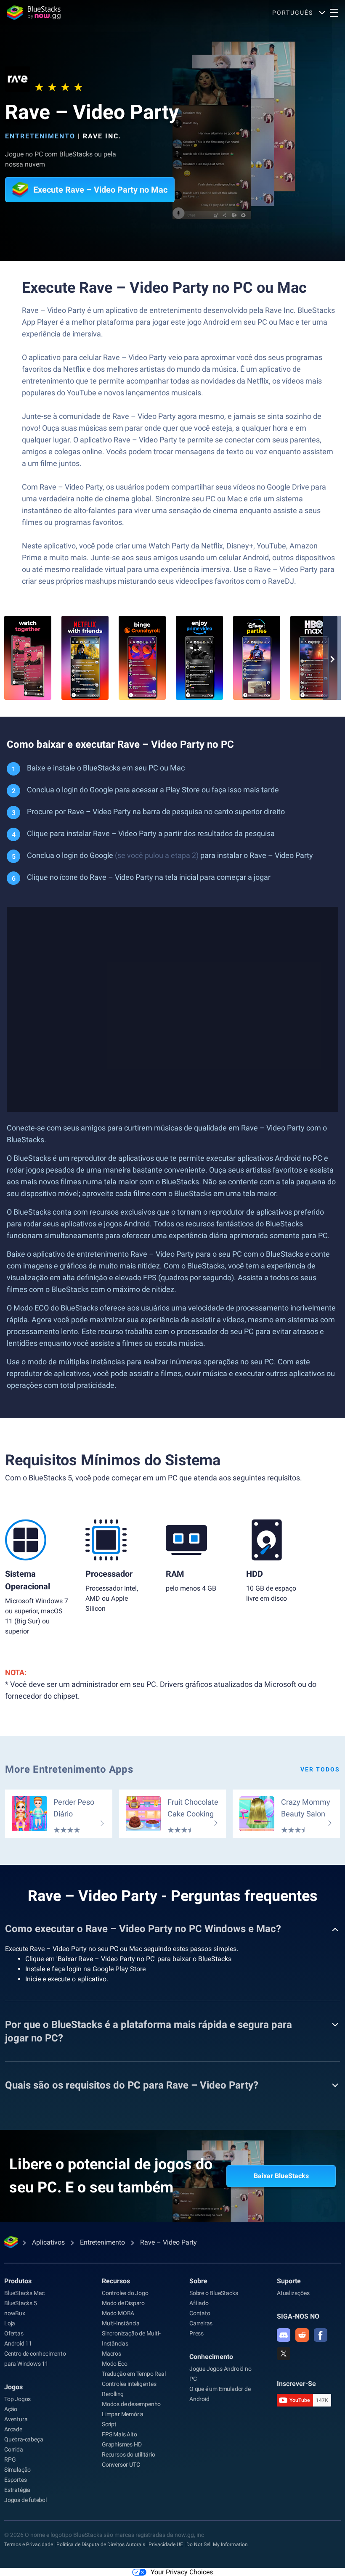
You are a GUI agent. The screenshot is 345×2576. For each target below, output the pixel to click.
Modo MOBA (118, 2313)
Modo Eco (114, 2364)
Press (196, 2333)
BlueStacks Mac (24, 2293)
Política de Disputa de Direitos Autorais (101, 2544)
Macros (111, 2354)
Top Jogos (17, 2399)
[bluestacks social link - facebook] (321, 2335)
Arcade (13, 2429)
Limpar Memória (123, 2414)
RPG (10, 2460)
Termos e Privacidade (29, 2544)
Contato (200, 2313)
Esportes (15, 2480)
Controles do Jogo (125, 2293)
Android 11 (18, 2343)
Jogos (13, 2387)
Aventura (16, 2419)
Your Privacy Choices (182, 2572)
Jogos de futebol (25, 2500)
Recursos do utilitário (129, 2454)
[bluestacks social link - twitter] (284, 2354)
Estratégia (17, 2490)
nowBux (15, 2313)
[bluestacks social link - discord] (284, 2335)
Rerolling (113, 2394)
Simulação (17, 2470)
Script (109, 2424)
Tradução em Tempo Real (134, 2374)
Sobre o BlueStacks (214, 2293)
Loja (10, 2323)
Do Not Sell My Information (217, 2544)
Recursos (116, 2281)
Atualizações (293, 2293)
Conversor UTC (121, 2465)
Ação (11, 2409)
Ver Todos (320, 1769)
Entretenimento (40, 136)
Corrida (14, 2449)
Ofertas (14, 2333)
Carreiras (201, 2323)
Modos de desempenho (131, 2404)
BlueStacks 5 (21, 2303)
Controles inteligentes (129, 2384)
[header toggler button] (334, 13)
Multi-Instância (121, 2323)
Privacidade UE (166, 2544)
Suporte (289, 2281)
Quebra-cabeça (24, 2439)
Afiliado (199, 2303)
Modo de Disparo (123, 2303)
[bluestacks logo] (34, 13)
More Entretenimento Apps (69, 1769)
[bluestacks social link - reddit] (302, 2335)
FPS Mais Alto (119, 2434)
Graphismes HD (122, 2444)
